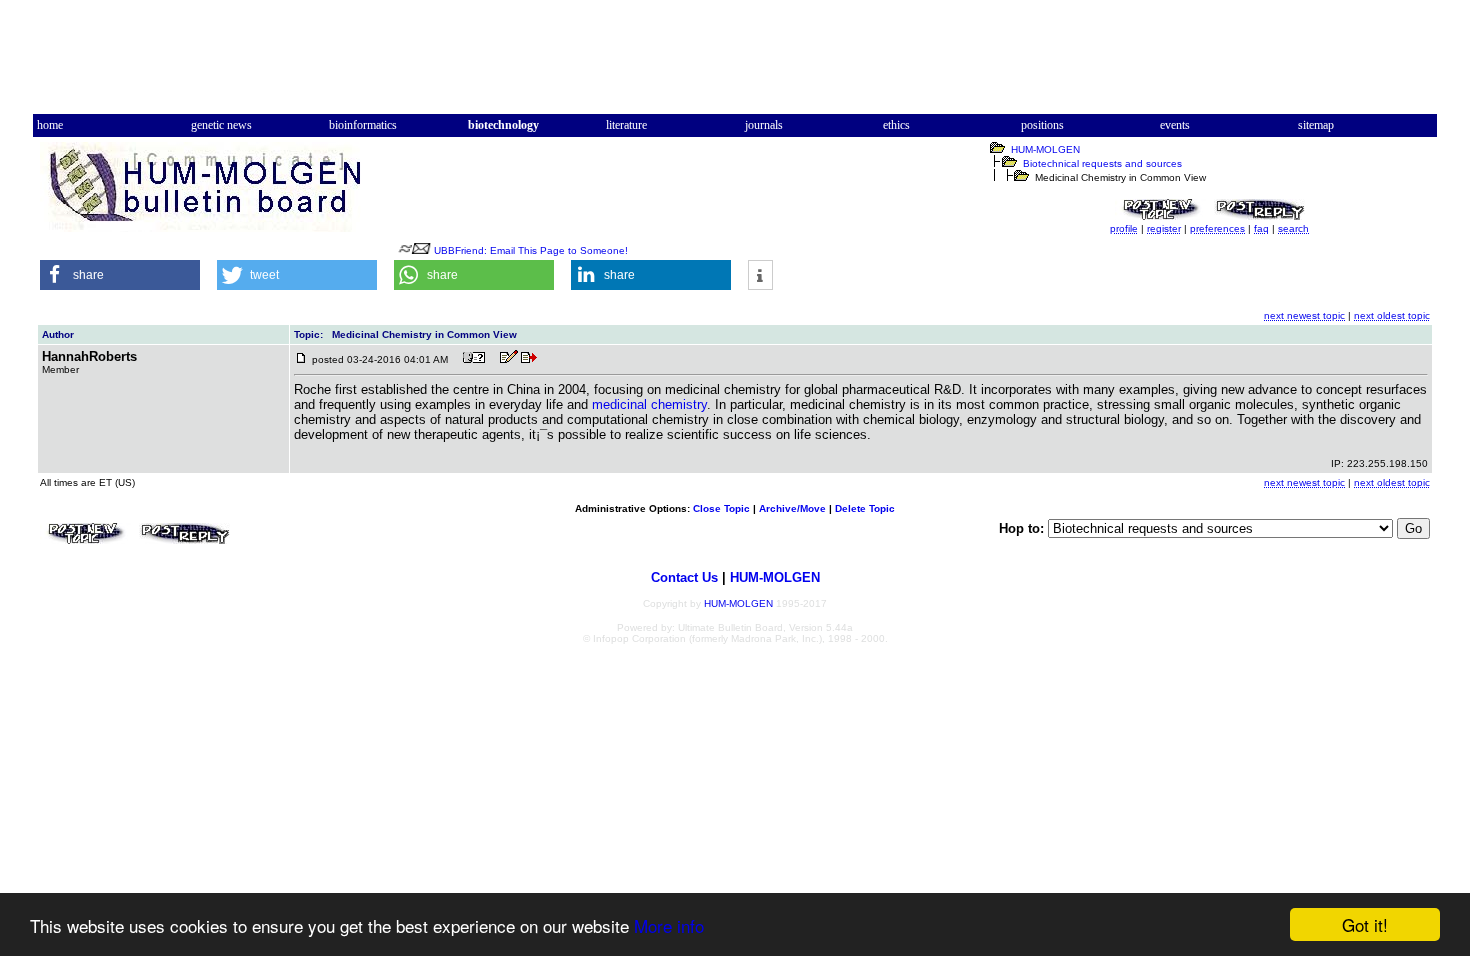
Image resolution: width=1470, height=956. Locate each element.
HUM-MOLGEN (1045, 149)
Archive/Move (792, 508)
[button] (120, 275)
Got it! (1365, 924)
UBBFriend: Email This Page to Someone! (531, 250)
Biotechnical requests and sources (1102, 163)
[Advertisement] (735, 63)
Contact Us (684, 577)
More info (669, 925)
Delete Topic (865, 508)
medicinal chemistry (649, 404)
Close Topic (721, 508)
